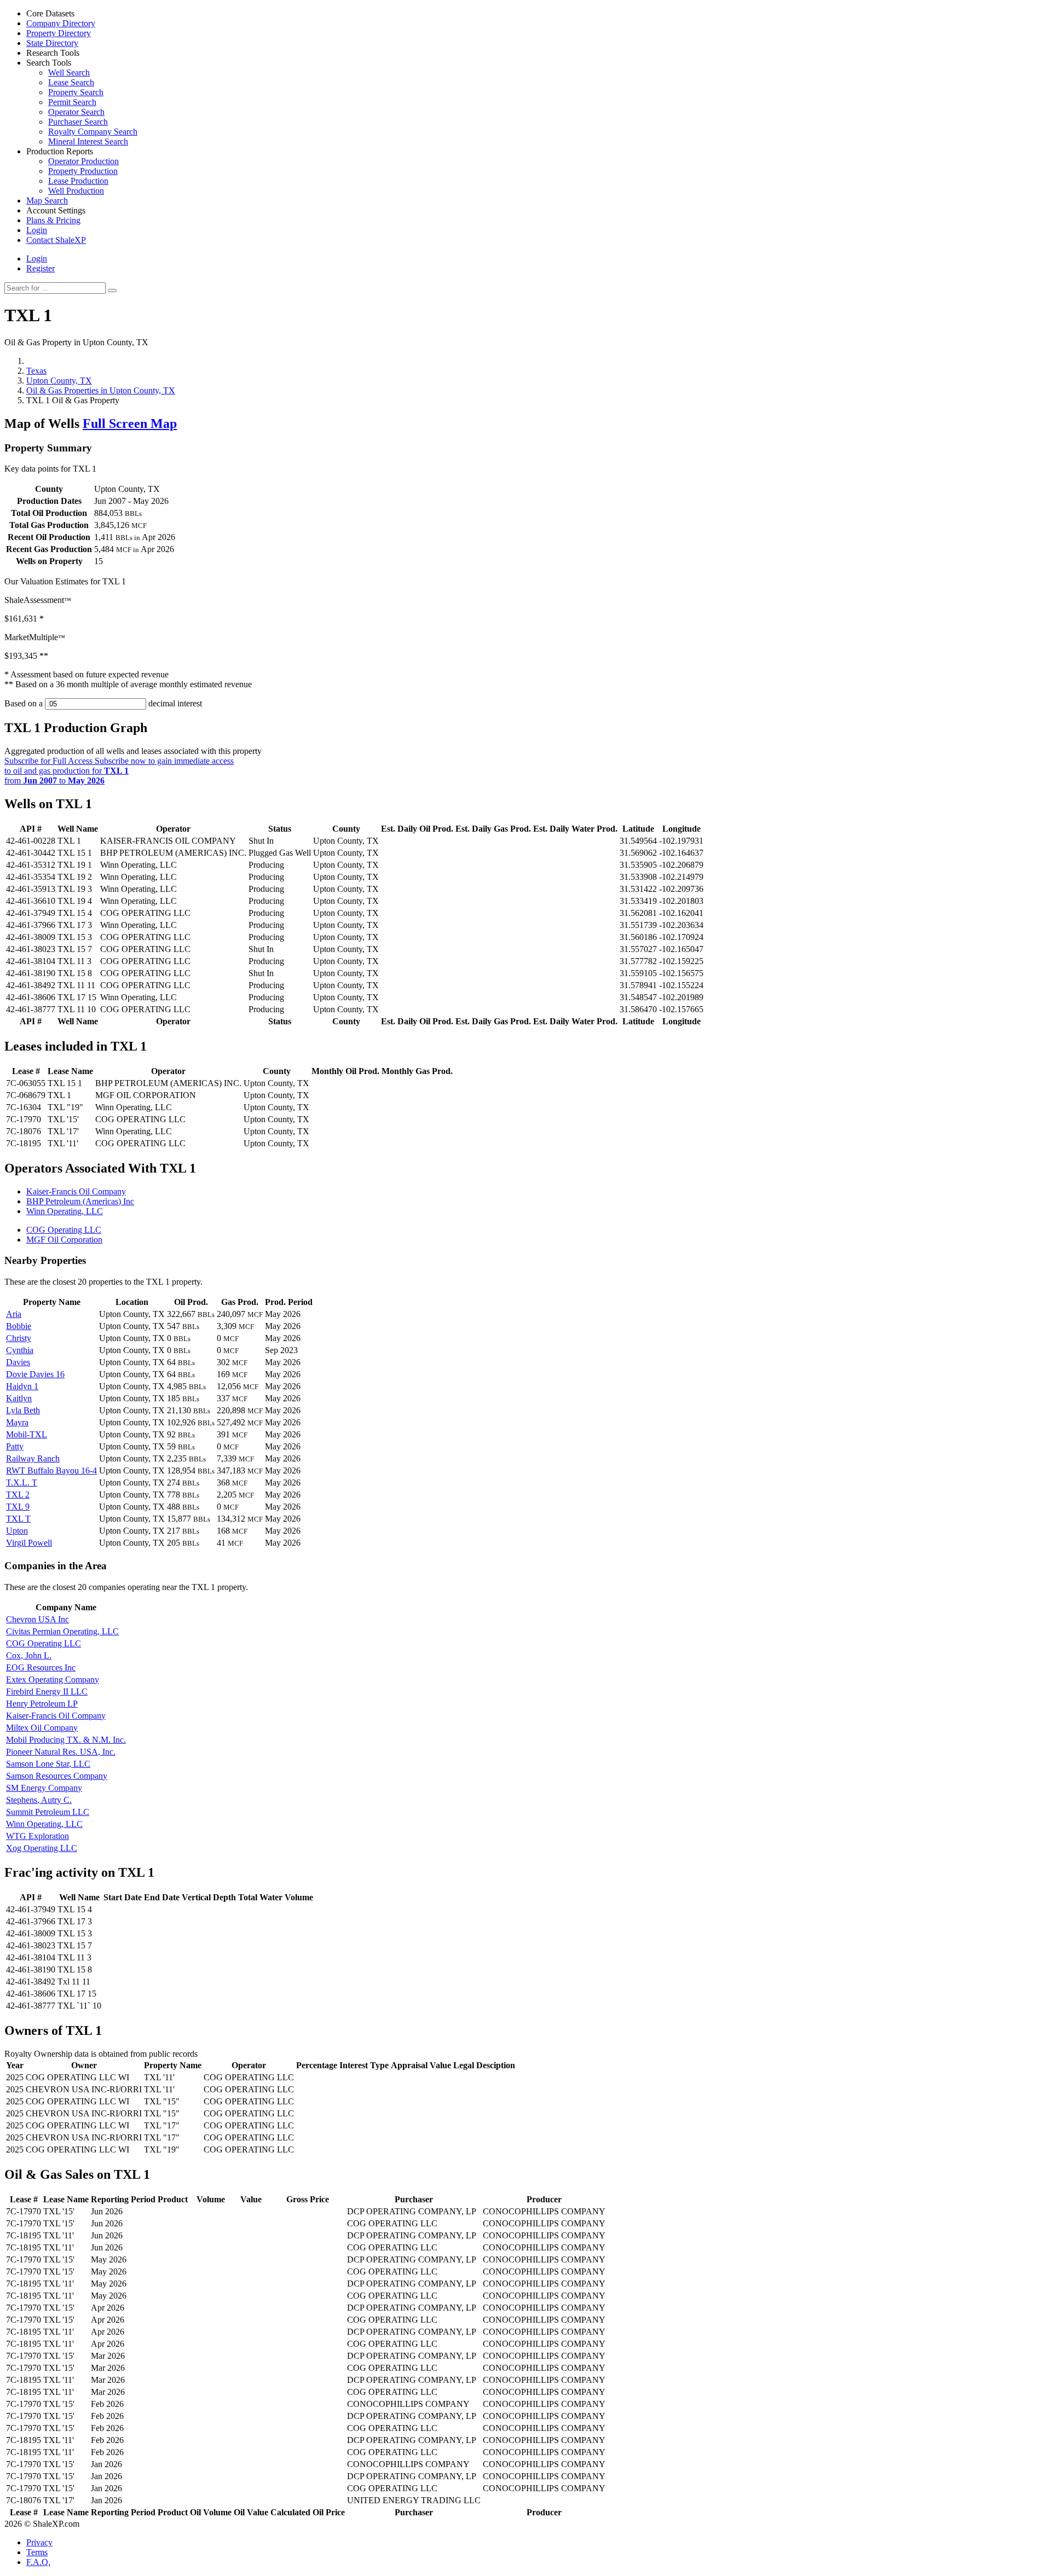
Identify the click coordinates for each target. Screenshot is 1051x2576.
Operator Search (76, 112)
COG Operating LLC (64, 1230)
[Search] (112, 291)
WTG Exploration (37, 1836)
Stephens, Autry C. (39, 1800)
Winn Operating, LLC (65, 1211)
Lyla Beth (23, 1410)
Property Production (83, 171)
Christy (19, 1338)
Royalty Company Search (93, 132)
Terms (37, 2552)
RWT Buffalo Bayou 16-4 (51, 1470)
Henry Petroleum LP (42, 1704)
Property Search (76, 92)
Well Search (69, 72)
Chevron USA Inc (37, 1619)
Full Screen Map (130, 423)
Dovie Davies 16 (35, 1374)
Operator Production (83, 161)
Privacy (39, 2542)
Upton (17, 1531)
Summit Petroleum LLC (48, 1812)
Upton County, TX (59, 381)
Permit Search (72, 102)
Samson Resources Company (57, 1776)
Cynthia (20, 1350)
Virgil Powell (29, 1543)
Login (37, 259)
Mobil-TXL (27, 1434)
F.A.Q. (38, 2562)
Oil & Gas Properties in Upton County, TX (101, 390)
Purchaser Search (78, 122)
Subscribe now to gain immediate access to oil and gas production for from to (119, 771)
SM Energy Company (44, 1788)
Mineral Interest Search (88, 141)
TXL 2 (18, 1495)
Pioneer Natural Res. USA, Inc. (61, 1752)
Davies (18, 1362)
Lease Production (78, 181)
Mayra (17, 1422)
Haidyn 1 (22, 1386)
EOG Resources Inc (41, 1667)
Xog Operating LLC (42, 1848)
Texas (36, 371)
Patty (15, 1446)
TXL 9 (18, 1507)
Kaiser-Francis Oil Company (76, 1191)
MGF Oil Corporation (64, 1240)
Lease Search (71, 82)
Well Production (76, 191)
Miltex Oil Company (42, 1728)
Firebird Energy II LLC (47, 1692)
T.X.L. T (22, 1483)
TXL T (18, 1519)
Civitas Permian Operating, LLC (62, 1631)
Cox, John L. (29, 1655)
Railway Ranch (33, 1458)
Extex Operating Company (53, 1679)
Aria (14, 1314)
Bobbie (19, 1326)
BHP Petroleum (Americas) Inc (80, 1201)
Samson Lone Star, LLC (48, 1764)
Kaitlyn (19, 1398)
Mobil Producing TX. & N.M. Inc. (66, 1740)
